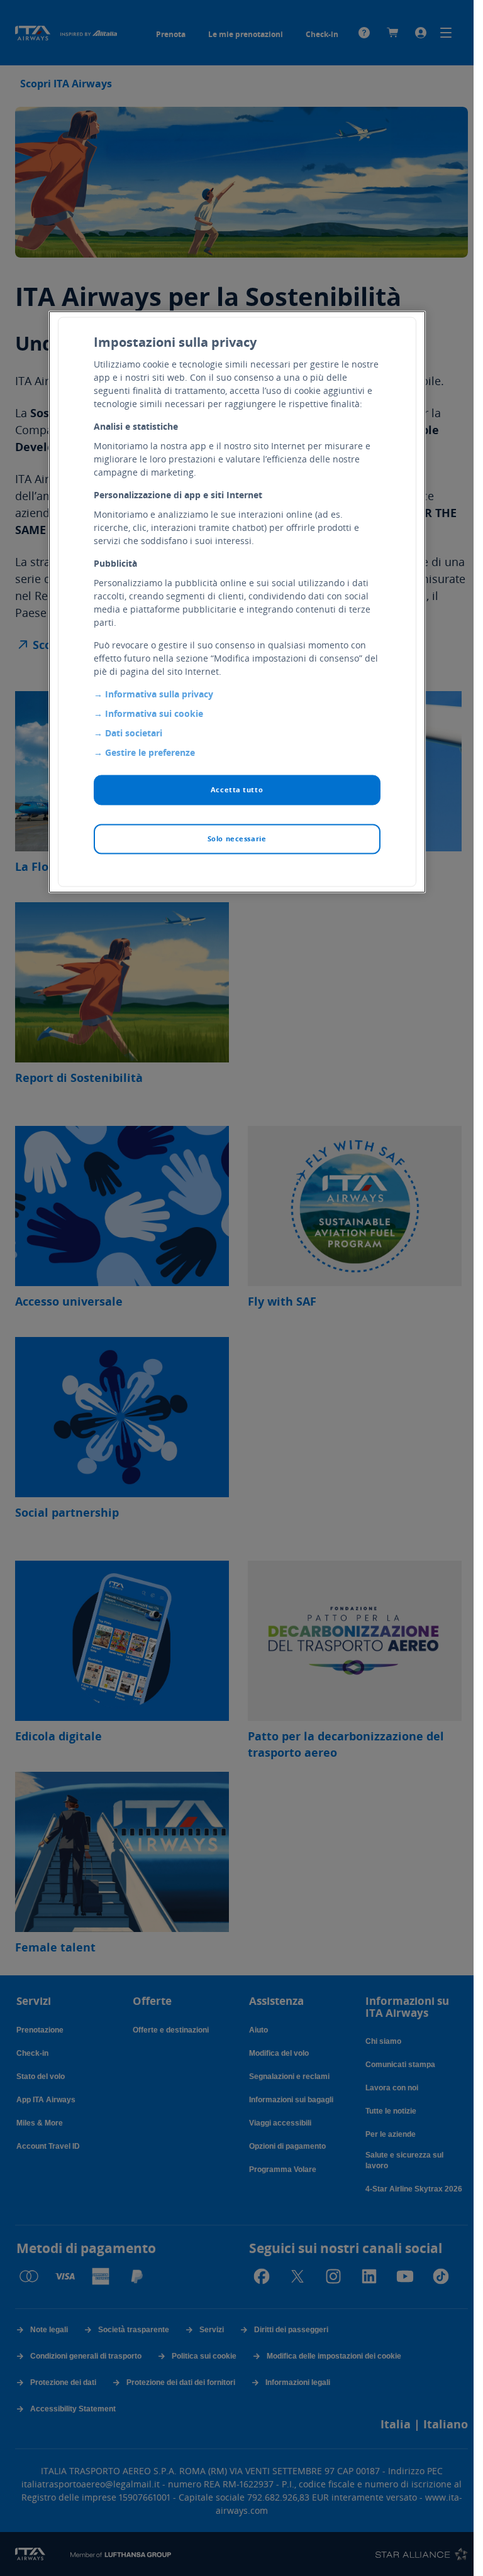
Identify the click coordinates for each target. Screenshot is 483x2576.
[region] (237, 602)
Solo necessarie (237, 839)
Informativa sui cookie (154, 713)
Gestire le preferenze (150, 752)
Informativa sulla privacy (159, 694)
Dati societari (134, 733)
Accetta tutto (237, 790)
